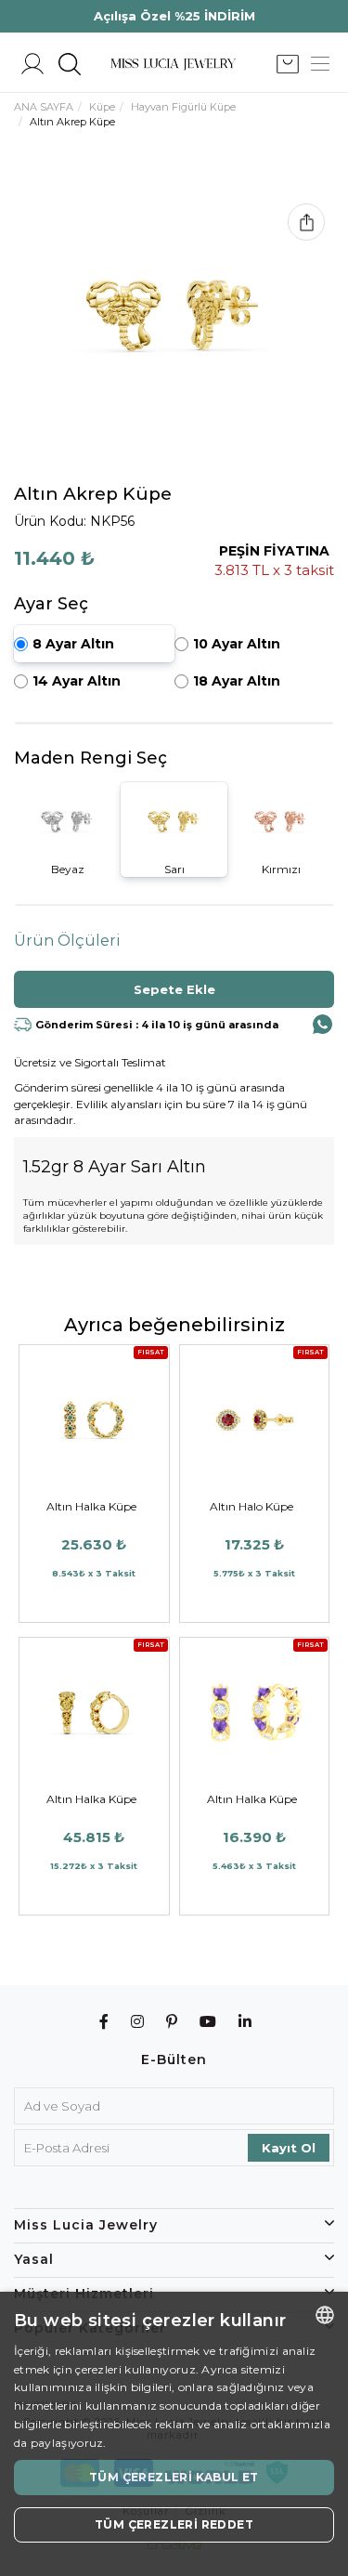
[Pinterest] (172, 2022)
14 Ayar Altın (77, 681)
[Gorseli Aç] (174, 315)
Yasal (34, 2259)
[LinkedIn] (245, 2022)
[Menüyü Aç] (320, 65)
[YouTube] (208, 2022)
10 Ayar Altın (237, 644)
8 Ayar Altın (73, 644)
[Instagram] (138, 2022)
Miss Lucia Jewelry (86, 2225)
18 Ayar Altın (237, 681)
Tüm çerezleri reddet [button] (174, 2524)
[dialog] (174, 2434)
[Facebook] (104, 2022)
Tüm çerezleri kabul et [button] (174, 2477)
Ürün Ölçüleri (67, 941)
